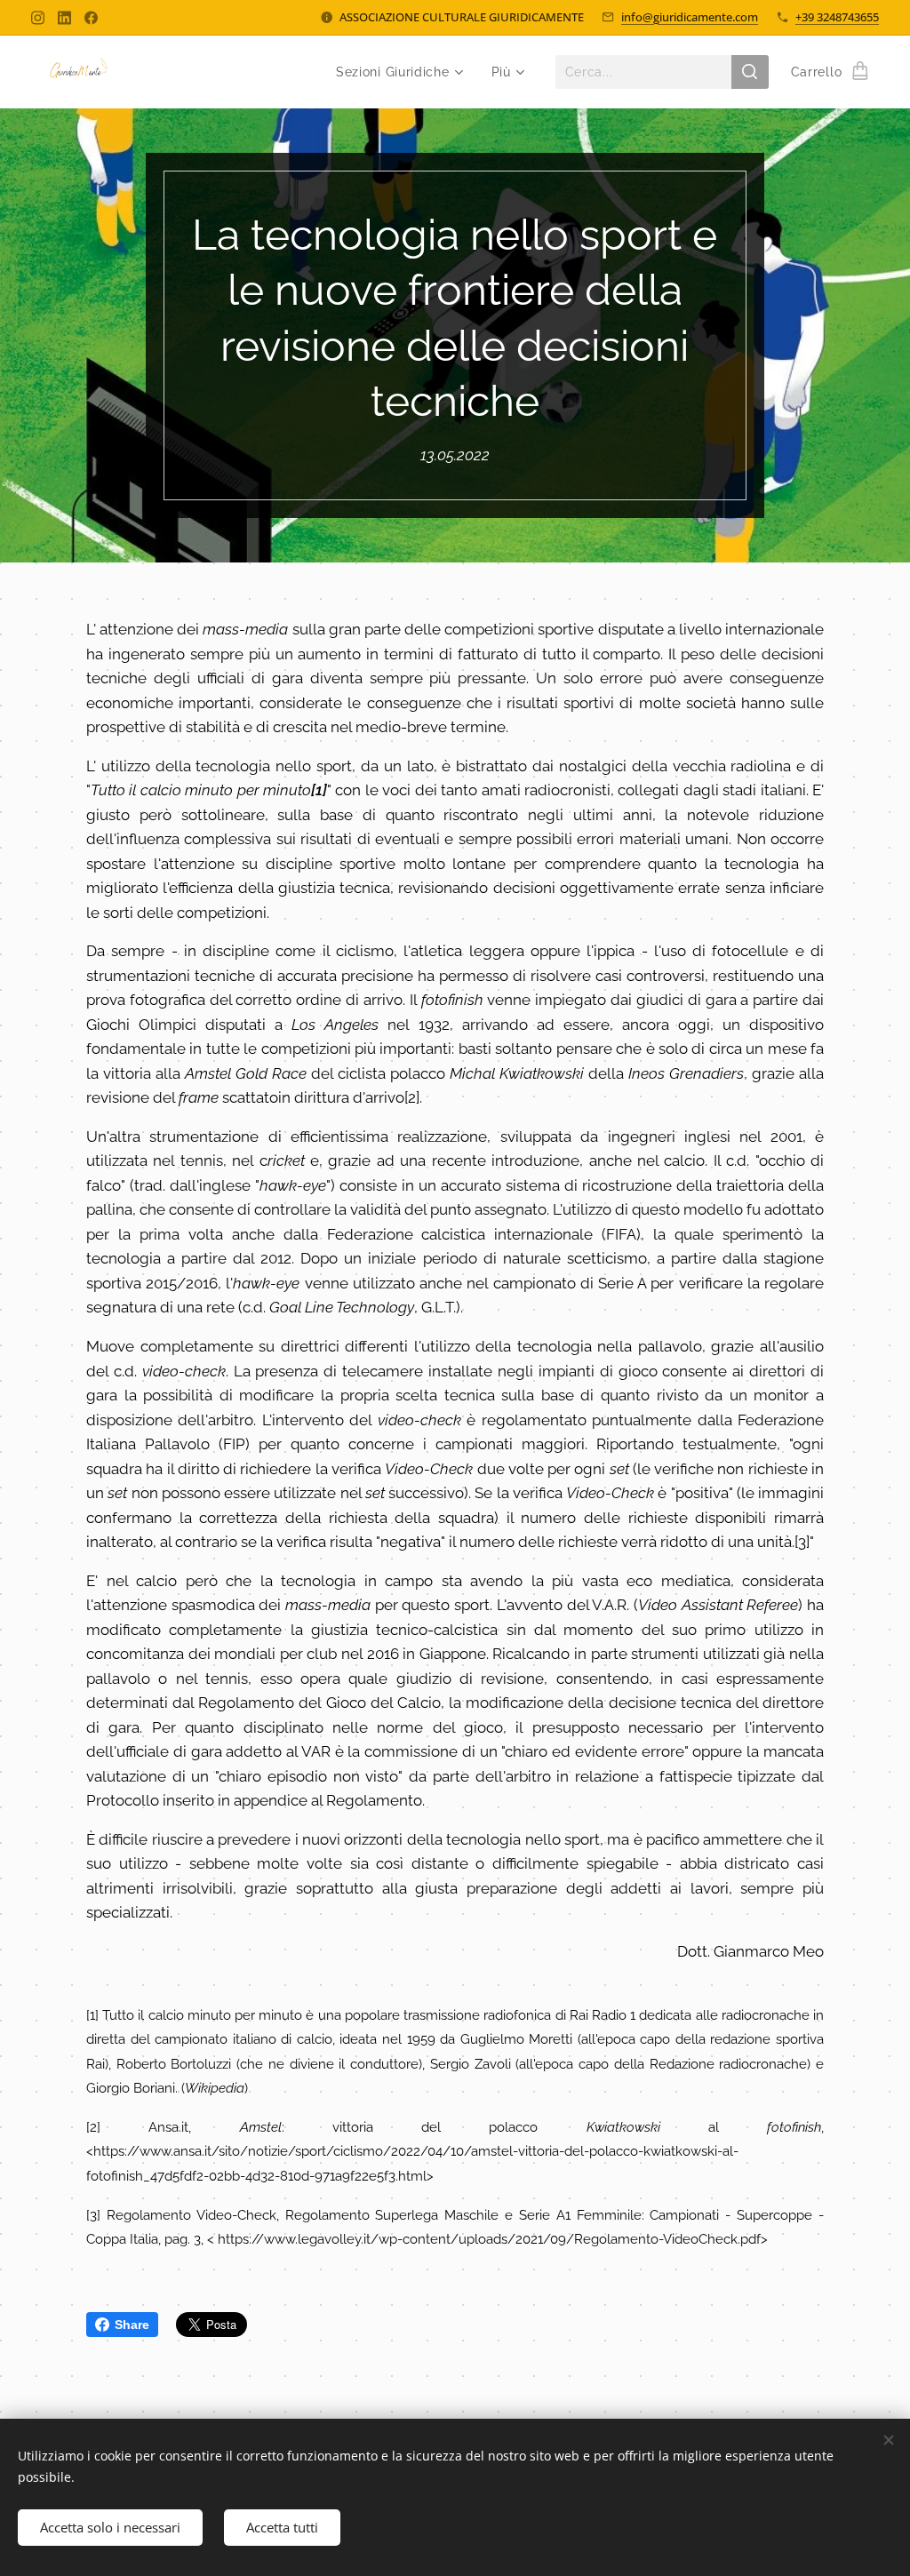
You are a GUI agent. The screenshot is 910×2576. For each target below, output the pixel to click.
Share (132, 2325)
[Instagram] (38, 18)
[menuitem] (399, 72)
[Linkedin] (64, 18)
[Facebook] (91, 18)
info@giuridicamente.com (690, 17)
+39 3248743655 (837, 17)
